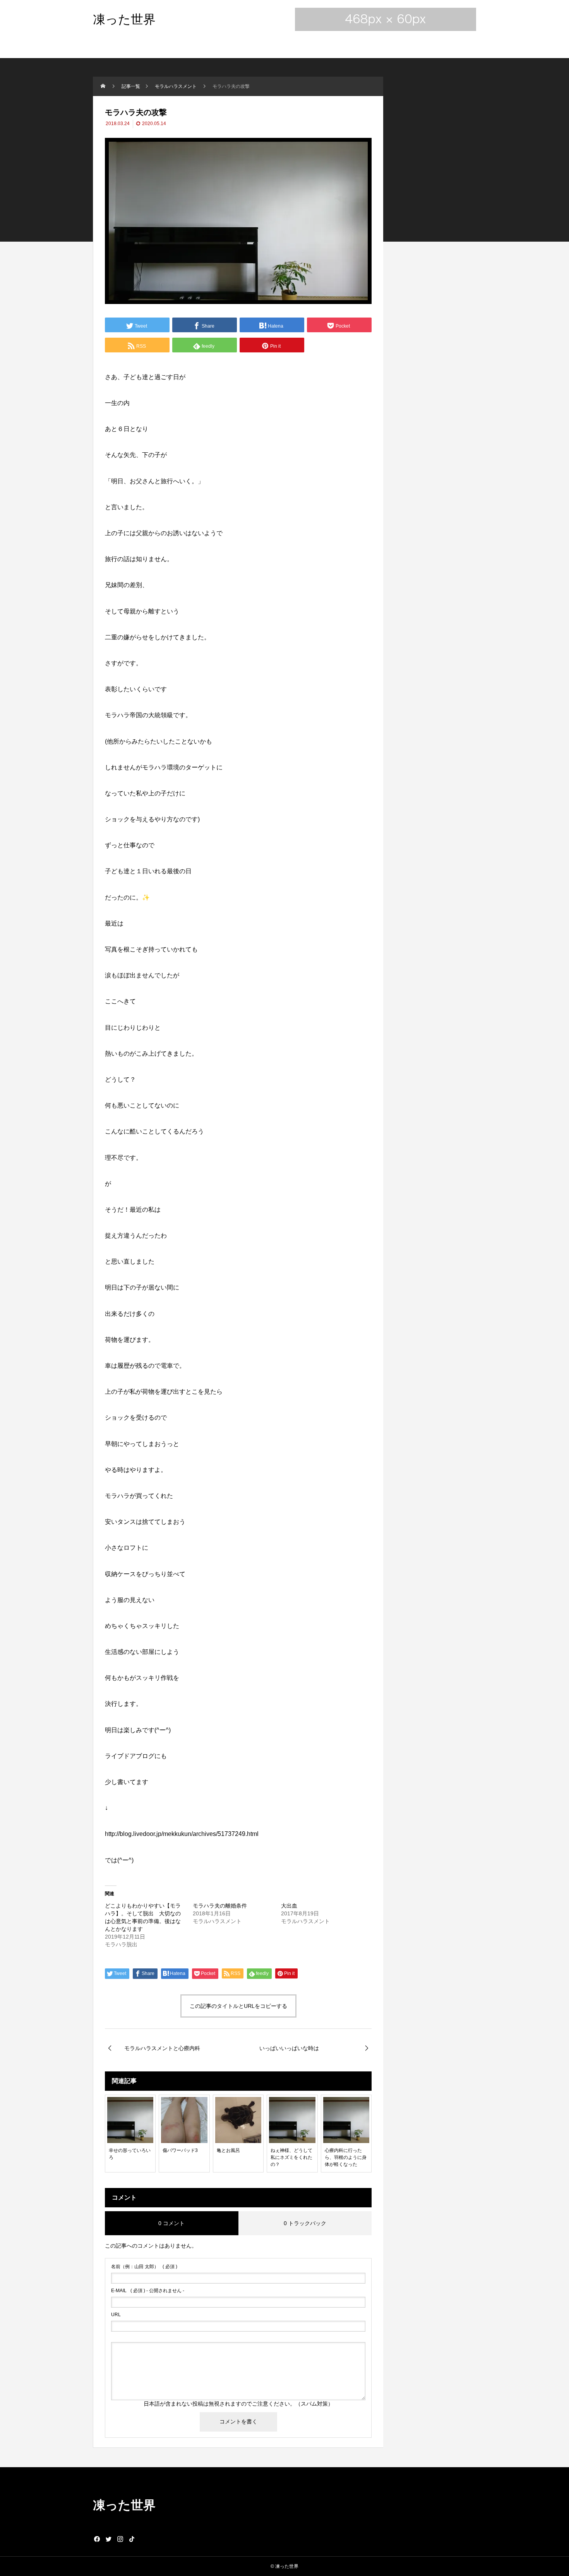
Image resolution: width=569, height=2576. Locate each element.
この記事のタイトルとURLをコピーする (238, 2006)
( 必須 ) (144, 2267)
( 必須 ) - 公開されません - (148, 2291)
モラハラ (117, 715)
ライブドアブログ (130, 1756)
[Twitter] (108, 2539)
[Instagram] (120, 2539)
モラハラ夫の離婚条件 (220, 1906)
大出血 (289, 1906)
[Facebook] (97, 2539)
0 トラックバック (305, 2223)
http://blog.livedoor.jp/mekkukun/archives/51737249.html (182, 1834)
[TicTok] (132, 2539)
